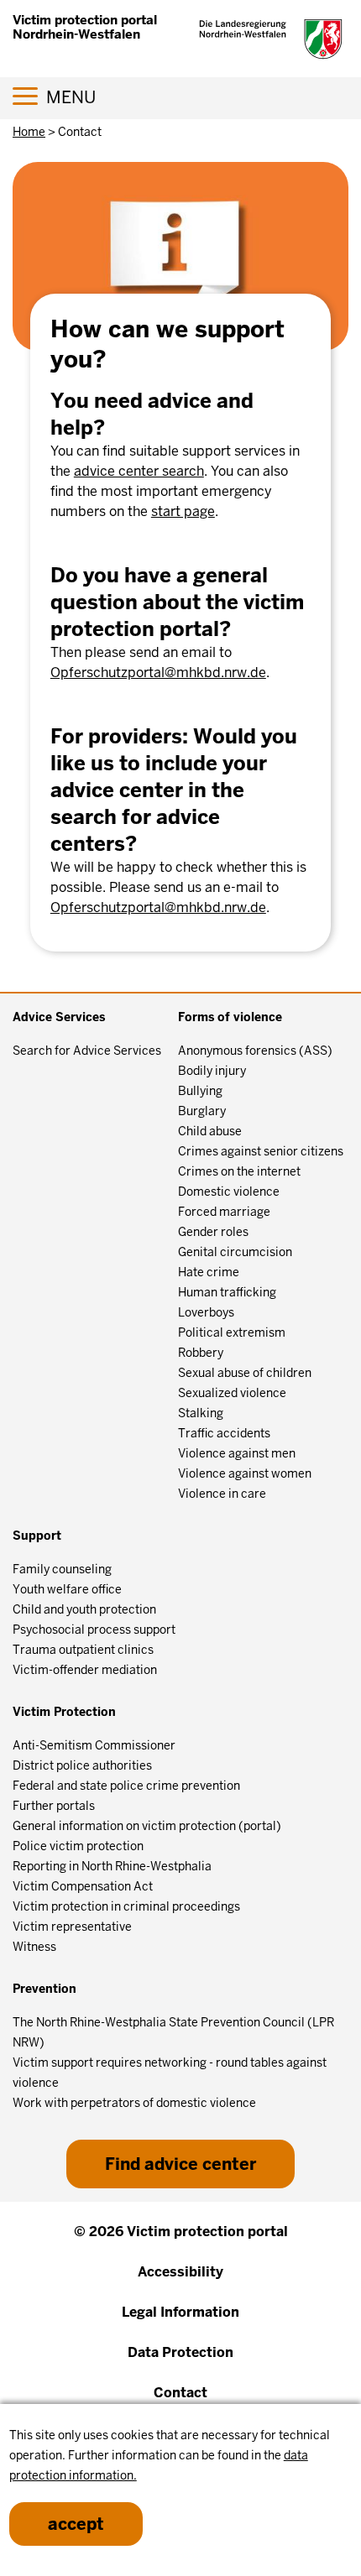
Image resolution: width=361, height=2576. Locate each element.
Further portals (54, 1806)
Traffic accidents (224, 1433)
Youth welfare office (67, 1589)
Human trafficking (227, 1292)
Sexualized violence (232, 1393)
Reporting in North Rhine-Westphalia (112, 1866)
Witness (34, 1947)
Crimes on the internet (239, 1171)
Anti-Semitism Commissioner (94, 1745)
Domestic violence (229, 1192)
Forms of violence (230, 1017)
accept (76, 2524)
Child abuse (210, 1131)
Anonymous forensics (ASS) (255, 1051)
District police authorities (82, 1765)
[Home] (271, 39)
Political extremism (232, 1332)
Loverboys (206, 1312)
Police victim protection (78, 1846)
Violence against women (245, 1473)
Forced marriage (224, 1212)
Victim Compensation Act (83, 1886)
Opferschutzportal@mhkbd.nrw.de (158, 673)
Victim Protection (64, 1712)
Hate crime (209, 1272)
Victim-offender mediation (85, 1670)
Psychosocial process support (94, 1630)
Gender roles (213, 1232)
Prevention (44, 1989)
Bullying (200, 1091)
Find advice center (180, 2164)
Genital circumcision (235, 1252)
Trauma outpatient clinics (83, 1650)
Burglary (202, 1111)
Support (37, 1536)
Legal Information (180, 2312)
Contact (180, 2393)
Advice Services (59, 1017)
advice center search (139, 471)
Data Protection (180, 2352)
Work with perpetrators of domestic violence (134, 2103)
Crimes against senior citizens (261, 1151)
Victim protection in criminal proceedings (126, 1906)
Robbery (201, 1353)
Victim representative (72, 1927)
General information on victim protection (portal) (147, 1826)
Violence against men (237, 1453)
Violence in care (222, 1494)
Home (29, 132)
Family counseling (62, 1569)
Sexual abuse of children (245, 1373)
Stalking (201, 1413)
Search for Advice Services (87, 1051)
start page (183, 511)
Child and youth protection (84, 1609)
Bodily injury (212, 1071)
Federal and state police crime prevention (126, 1786)
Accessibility (180, 2272)
